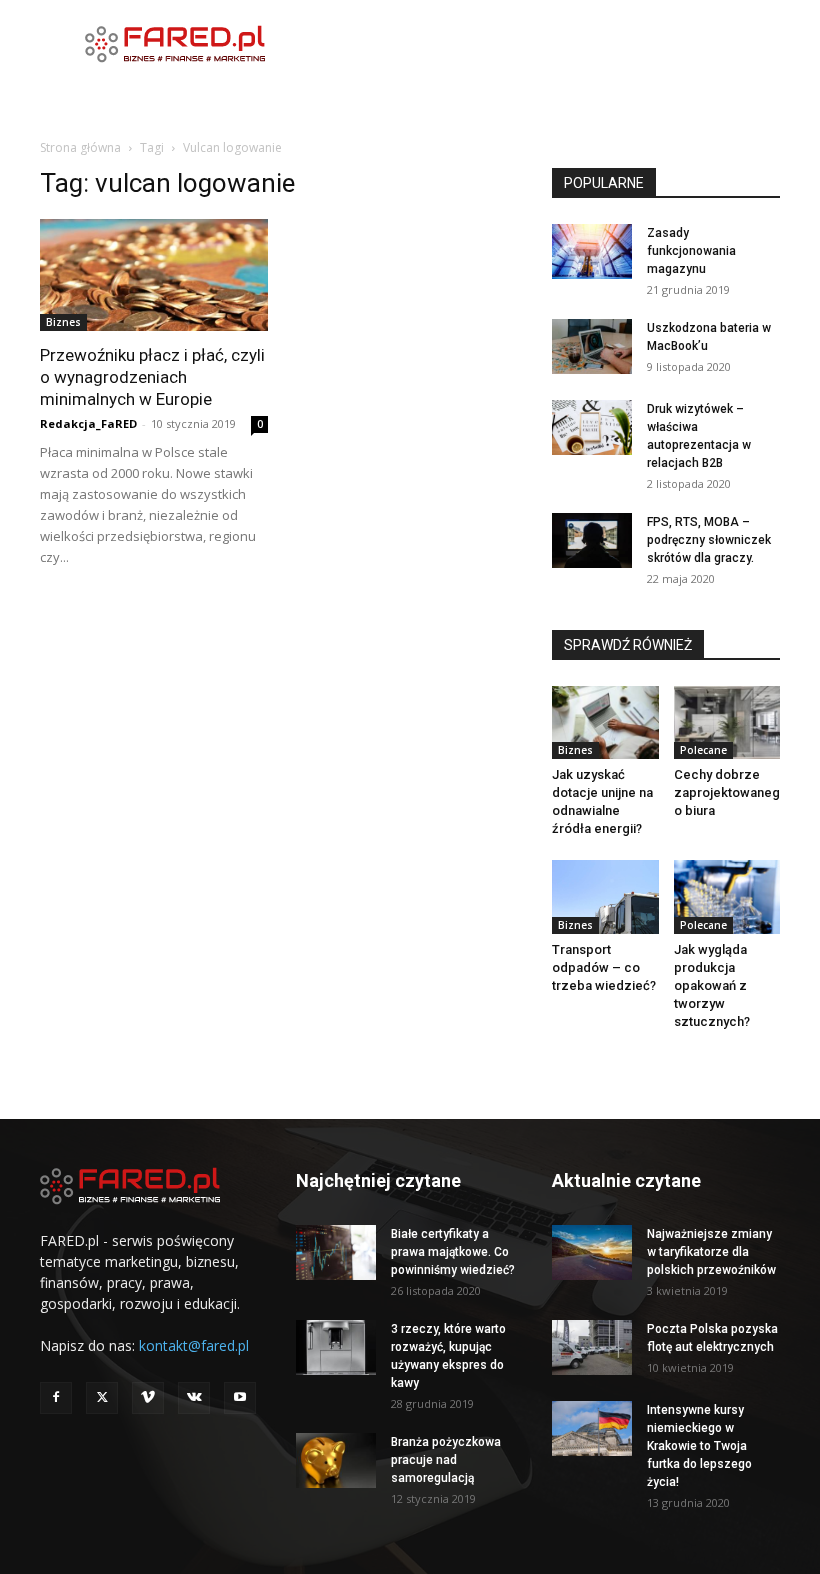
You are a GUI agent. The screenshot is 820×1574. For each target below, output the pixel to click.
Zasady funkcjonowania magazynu (691, 251)
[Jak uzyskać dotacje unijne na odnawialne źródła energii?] (605, 722)
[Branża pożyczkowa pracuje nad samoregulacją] (336, 1460)
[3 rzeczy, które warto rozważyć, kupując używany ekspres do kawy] (336, 1347)
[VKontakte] (194, 1398)
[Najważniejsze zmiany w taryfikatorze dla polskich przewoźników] (592, 1252)
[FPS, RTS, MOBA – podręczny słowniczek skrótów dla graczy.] (592, 540)
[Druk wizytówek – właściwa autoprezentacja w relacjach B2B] (592, 427)
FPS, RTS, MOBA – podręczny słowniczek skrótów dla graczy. (709, 540)
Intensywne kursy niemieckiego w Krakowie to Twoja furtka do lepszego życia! (699, 1446)
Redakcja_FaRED (88, 423)
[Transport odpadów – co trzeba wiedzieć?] (605, 897)
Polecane (703, 750)
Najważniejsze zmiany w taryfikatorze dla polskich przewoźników (711, 1252)
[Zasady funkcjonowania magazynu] (592, 251)
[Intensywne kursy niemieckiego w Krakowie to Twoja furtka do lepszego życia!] (592, 1428)
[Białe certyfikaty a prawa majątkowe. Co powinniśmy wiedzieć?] (336, 1252)
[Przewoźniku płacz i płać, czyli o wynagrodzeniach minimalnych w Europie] (154, 275)
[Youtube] (240, 1398)
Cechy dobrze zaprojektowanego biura (727, 792)
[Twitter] (102, 1398)
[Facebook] (56, 1398)
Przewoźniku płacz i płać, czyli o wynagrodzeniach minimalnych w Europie (152, 377)
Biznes (63, 322)
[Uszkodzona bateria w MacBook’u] (592, 346)
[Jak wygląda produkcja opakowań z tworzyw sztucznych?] (727, 896)
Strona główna (80, 147)
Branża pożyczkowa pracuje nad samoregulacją (446, 1460)
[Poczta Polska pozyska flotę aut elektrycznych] (592, 1347)
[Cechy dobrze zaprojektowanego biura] (727, 722)
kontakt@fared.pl (194, 1345)
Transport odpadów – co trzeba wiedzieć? (604, 967)
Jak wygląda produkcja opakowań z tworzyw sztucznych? (712, 985)
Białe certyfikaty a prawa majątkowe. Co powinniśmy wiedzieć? (453, 1252)
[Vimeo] (148, 1398)
